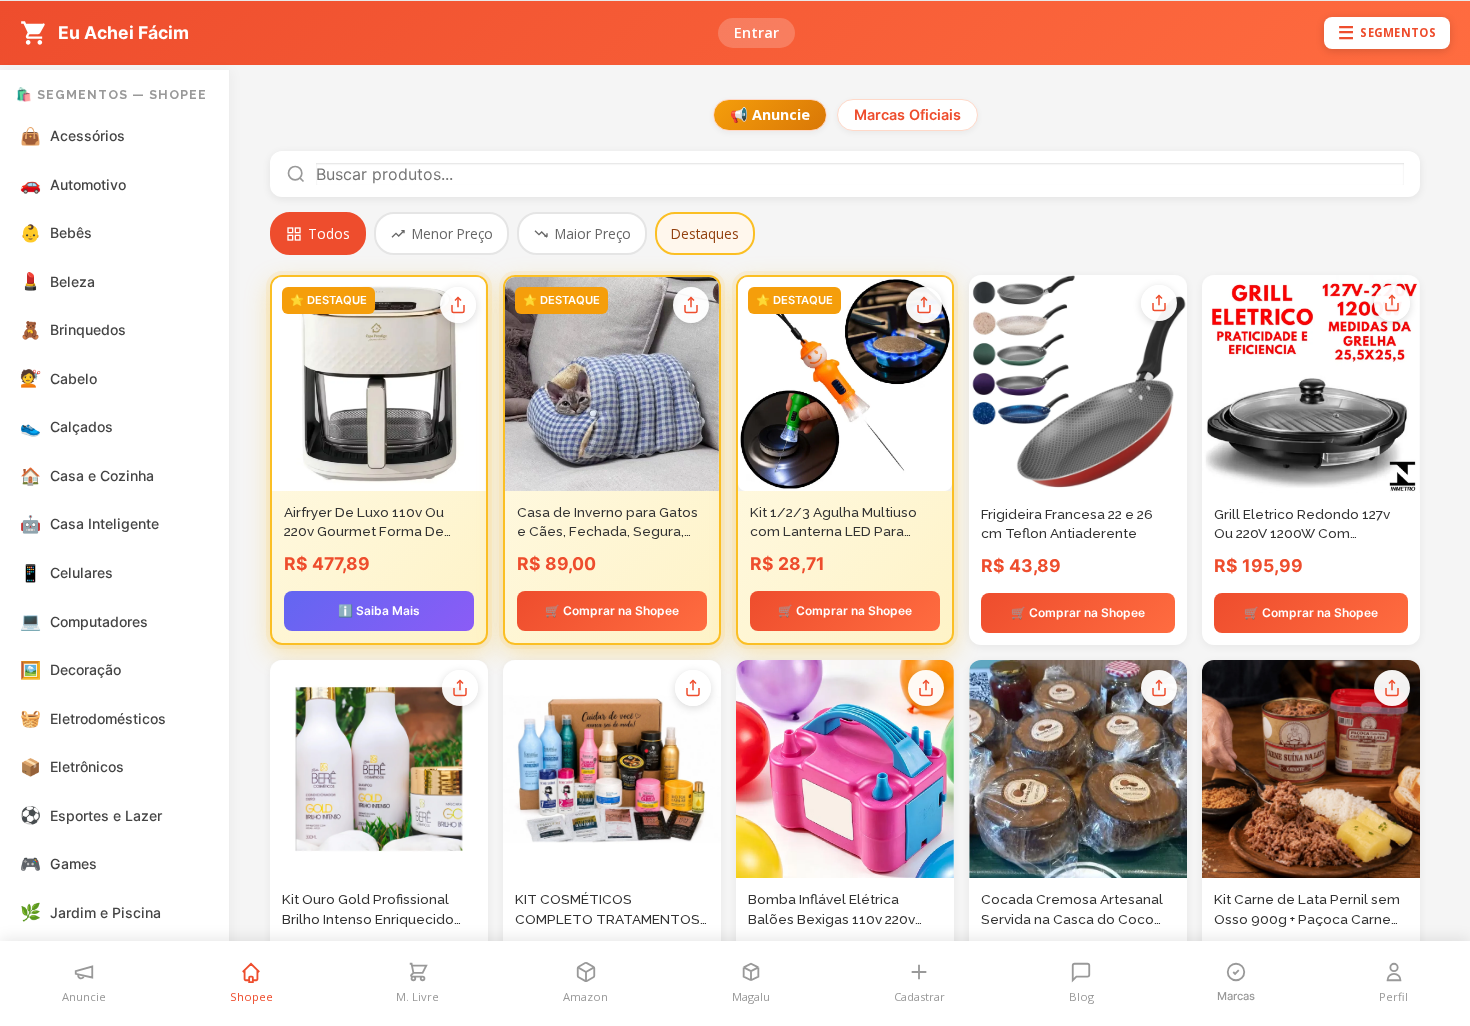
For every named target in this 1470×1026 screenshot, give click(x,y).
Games (59, 864)
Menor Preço (452, 233)
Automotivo (73, 184)
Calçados (67, 427)
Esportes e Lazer (91, 815)
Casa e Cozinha (87, 476)
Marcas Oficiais (907, 114)
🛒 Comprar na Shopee (612, 610)
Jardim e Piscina (91, 912)
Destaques (705, 233)
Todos (329, 233)
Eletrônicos (72, 767)
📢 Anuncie (770, 114)
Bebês (56, 233)
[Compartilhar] (458, 305)
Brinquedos (73, 330)
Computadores (84, 621)
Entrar (756, 32)
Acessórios (73, 136)
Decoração (71, 670)
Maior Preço (593, 233)
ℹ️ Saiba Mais (379, 610)
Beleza (58, 281)
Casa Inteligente (90, 524)
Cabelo (59, 378)
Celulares (67, 573)
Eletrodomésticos (93, 718)
